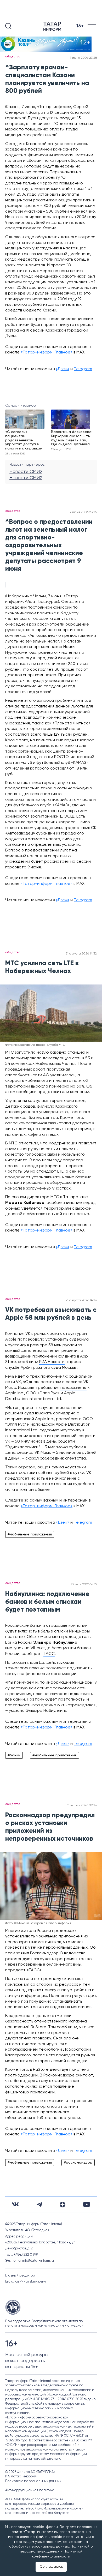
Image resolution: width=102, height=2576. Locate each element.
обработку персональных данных (39, 2547)
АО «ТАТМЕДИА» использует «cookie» (34, 2499)
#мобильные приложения (30, 1534)
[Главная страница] (53, 26)
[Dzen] (63, 2205)
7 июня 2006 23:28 (83, 58)
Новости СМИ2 (26, 472)
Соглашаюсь (51, 2567)
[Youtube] (87, 2204)
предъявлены (73, 1388)
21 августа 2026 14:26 (81, 1300)
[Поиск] (8, 26)
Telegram (83, 369)
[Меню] (92, 26)
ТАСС (49, 1654)
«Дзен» (63, 369)
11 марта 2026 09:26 (82, 1805)
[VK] (15, 2204)
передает (15, 1970)
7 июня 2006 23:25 (83, 512)
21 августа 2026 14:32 (81, 954)
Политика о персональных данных (33, 2481)
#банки (14, 1755)
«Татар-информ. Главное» (47, 352)
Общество (13, 57)
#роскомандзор (78, 2163)
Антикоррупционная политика (30, 2490)
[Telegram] (39, 2205)
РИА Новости (52, 1362)
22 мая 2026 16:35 (84, 1584)
